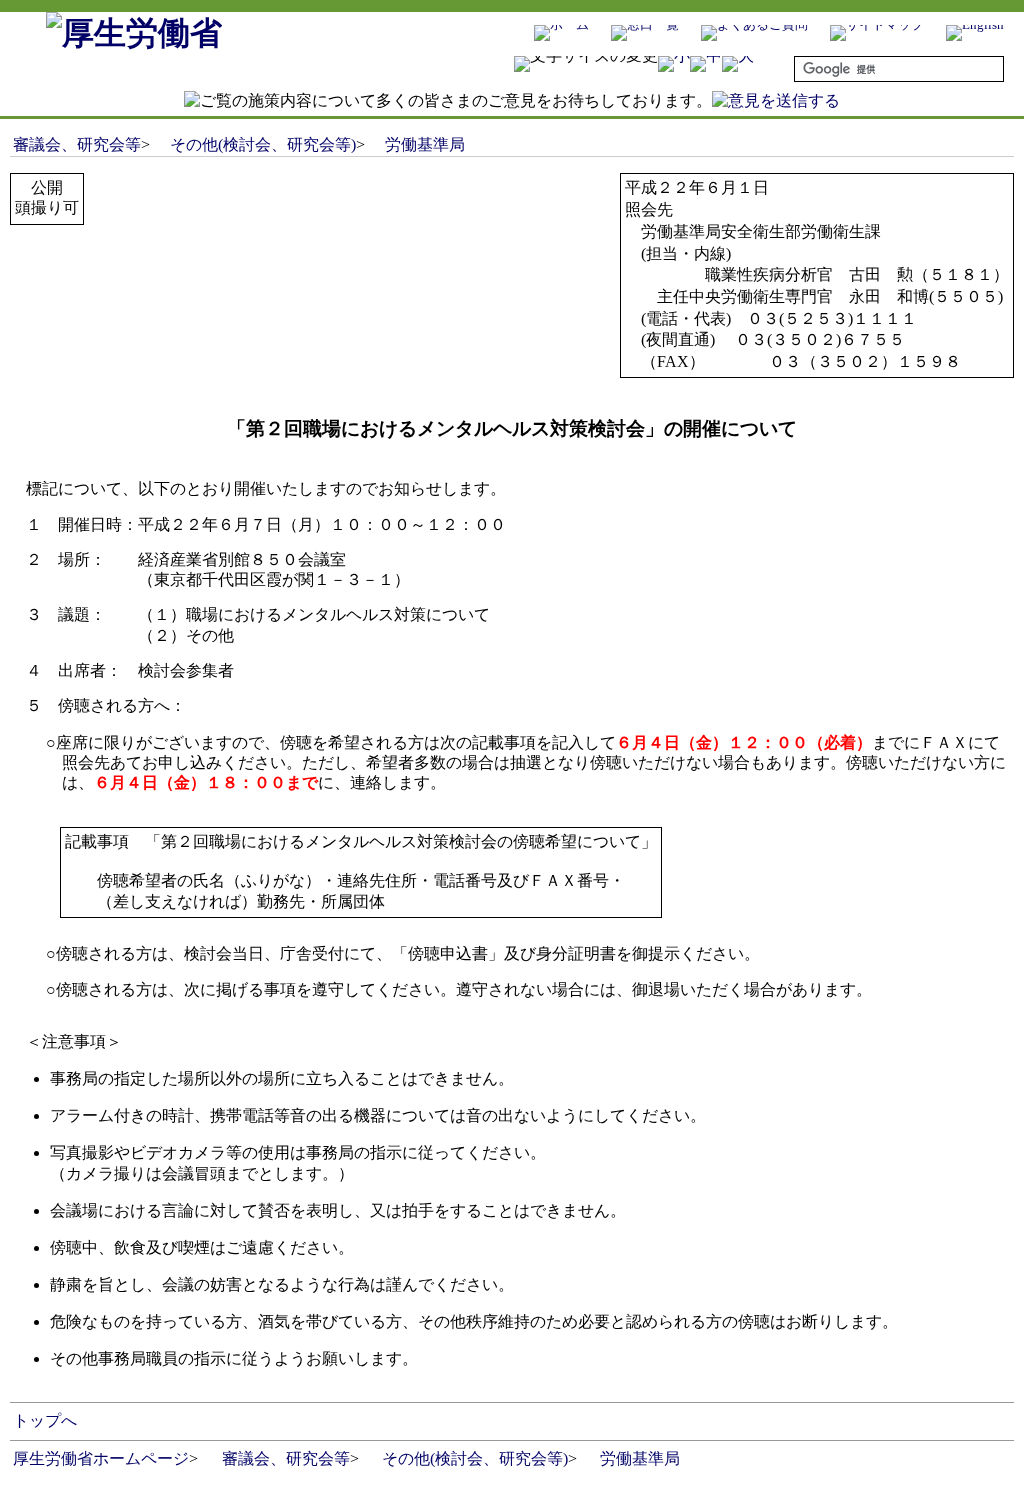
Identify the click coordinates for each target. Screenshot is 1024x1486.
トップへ (45, 1420)
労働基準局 (425, 144)
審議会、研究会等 (77, 144)
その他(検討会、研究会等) (263, 144)
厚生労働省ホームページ (101, 1458)
